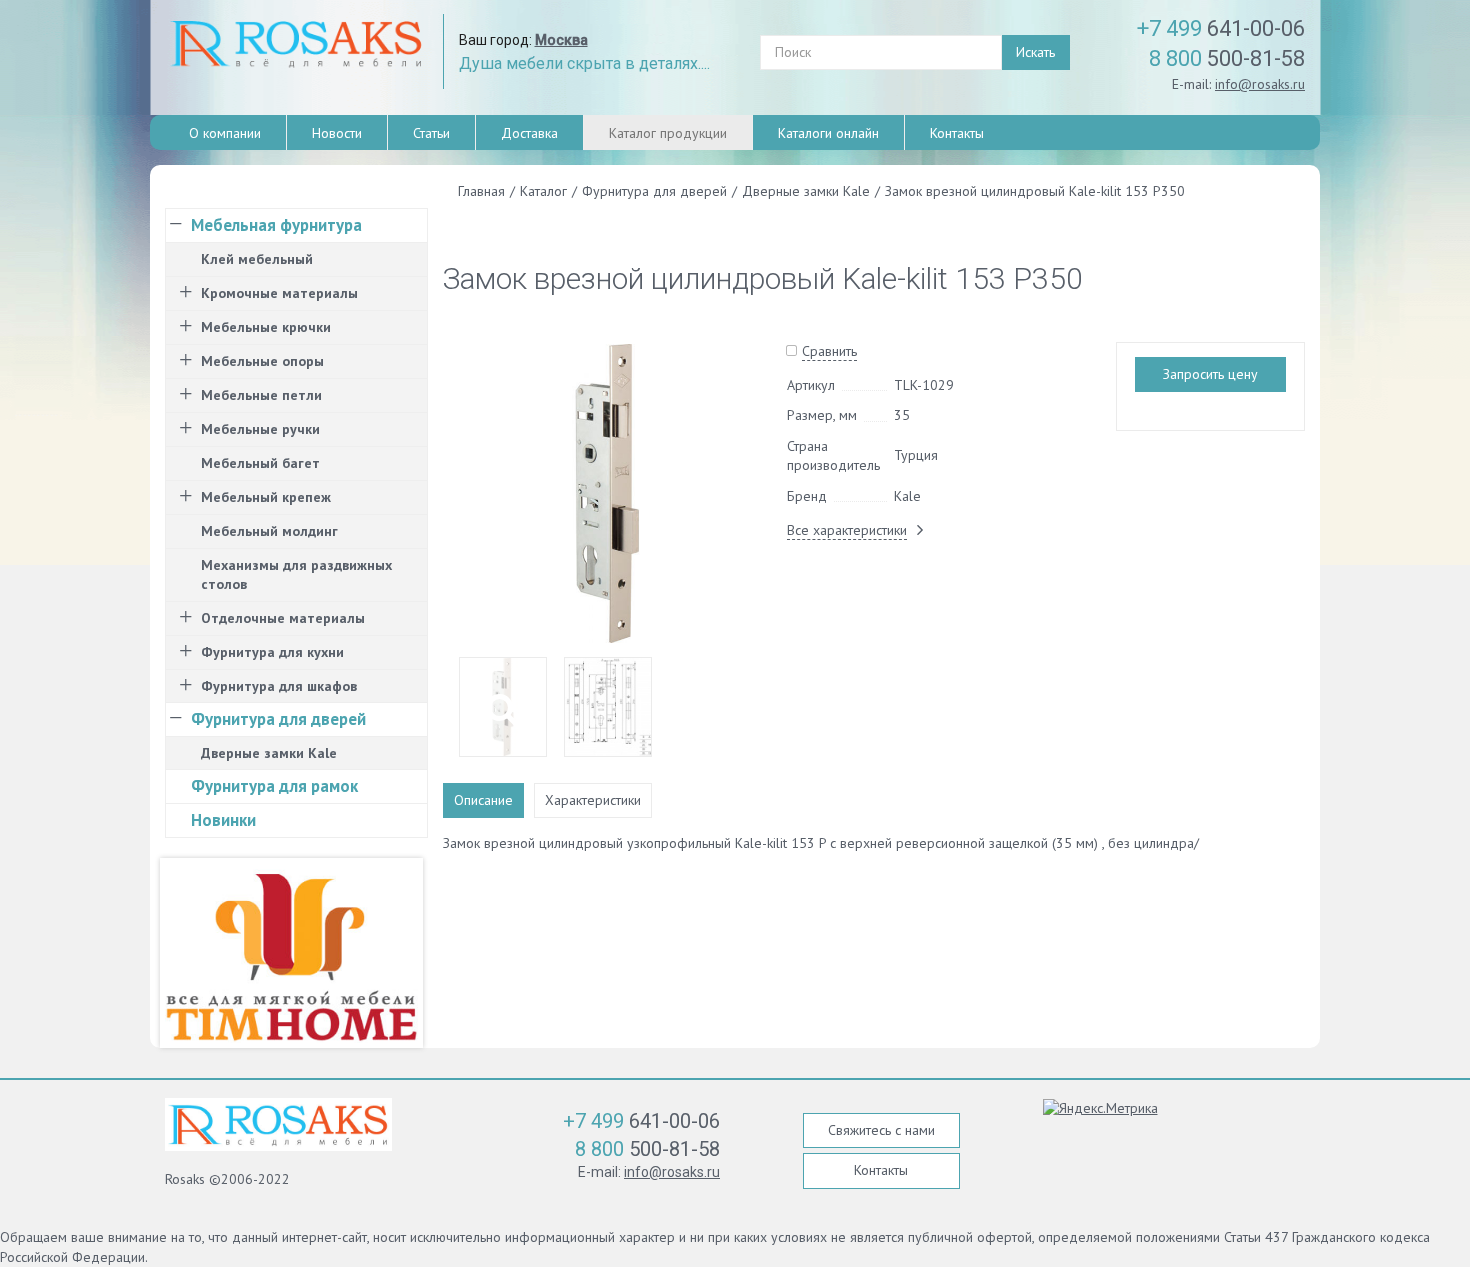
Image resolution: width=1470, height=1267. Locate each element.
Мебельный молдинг (269, 531)
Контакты (957, 133)
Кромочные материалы (279, 293)
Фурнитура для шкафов (279, 686)
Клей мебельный (257, 259)
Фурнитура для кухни (272, 652)
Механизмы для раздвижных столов (296, 574)
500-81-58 (1227, 58)
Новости (337, 133)
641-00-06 (1221, 28)
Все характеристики (847, 530)
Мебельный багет (260, 463)
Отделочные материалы (283, 618)
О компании (225, 133)
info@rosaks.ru (1260, 84)
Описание (483, 800)
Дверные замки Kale (269, 753)
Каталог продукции (668, 133)
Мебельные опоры (262, 361)
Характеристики (593, 800)
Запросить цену (1210, 374)
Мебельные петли (261, 395)
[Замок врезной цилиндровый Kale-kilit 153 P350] (607, 492)
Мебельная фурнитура (276, 225)
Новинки (223, 820)
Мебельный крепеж (266, 497)
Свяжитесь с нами (881, 1130)
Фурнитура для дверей (278, 719)
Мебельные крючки (266, 327)
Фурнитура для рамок (274, 786)
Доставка (529, 133)
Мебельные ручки (260, 429)
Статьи (431, 133)
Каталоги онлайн (828, 133)
